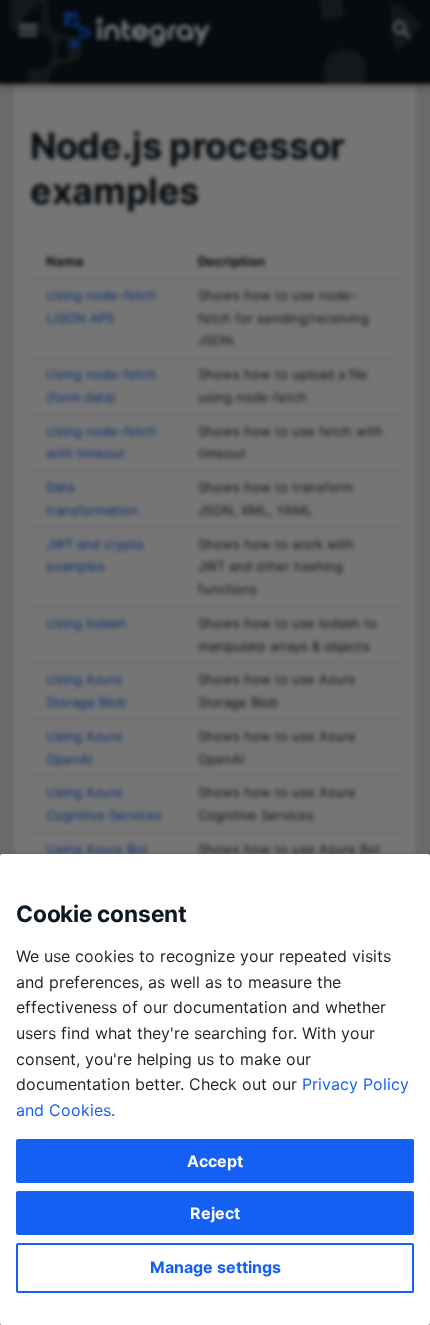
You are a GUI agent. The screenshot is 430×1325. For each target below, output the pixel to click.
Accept (215, 1161)
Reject (215, 1213)
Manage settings (215, 1267)
